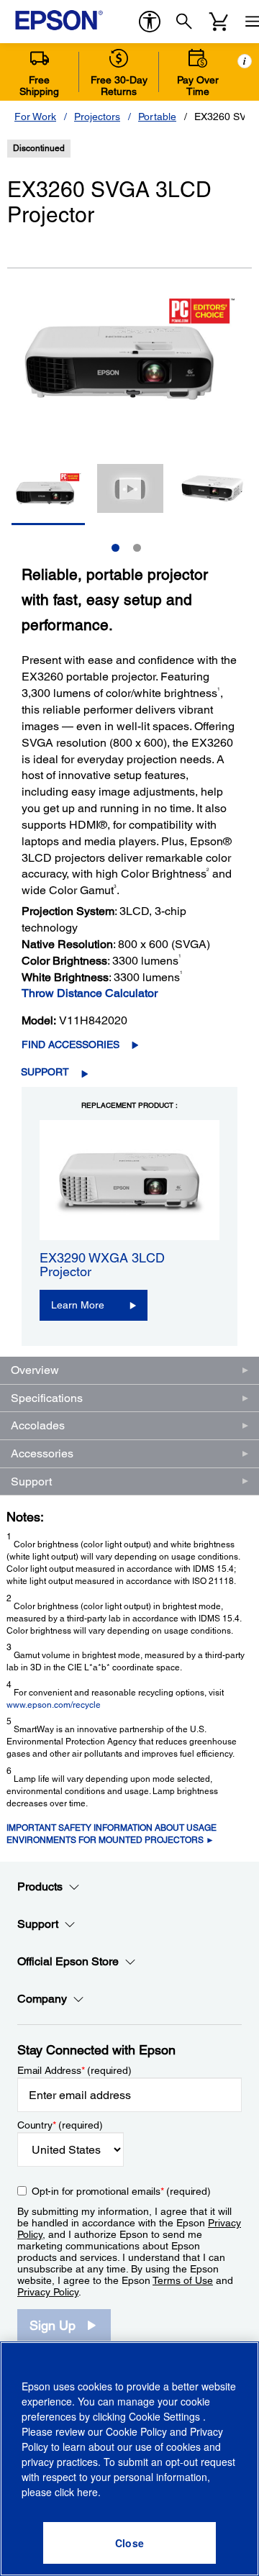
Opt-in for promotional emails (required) (121, 2191)
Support (45, 1072)
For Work (35, 117)
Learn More (78, 1305)
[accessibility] (150, 22)
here (87, 2492)
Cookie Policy (136, 2431)
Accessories (42, 1453)
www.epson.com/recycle (54, 1705)
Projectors (97, 117)
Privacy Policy (48, 2292)
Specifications (47, 1398)
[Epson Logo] (59, 20)
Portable (157, 117)
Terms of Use (183, 2280)
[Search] (184, 22)
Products (40, 1887)
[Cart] (219, 22)
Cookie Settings (166, 2416)
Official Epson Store (68, 1961)
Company (42, 1999)
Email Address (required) (74, 2070)
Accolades (38, 1425)
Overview (35, 1370)
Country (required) (60, 2125)
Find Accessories (71, 1044)
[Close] (129, 2543)
